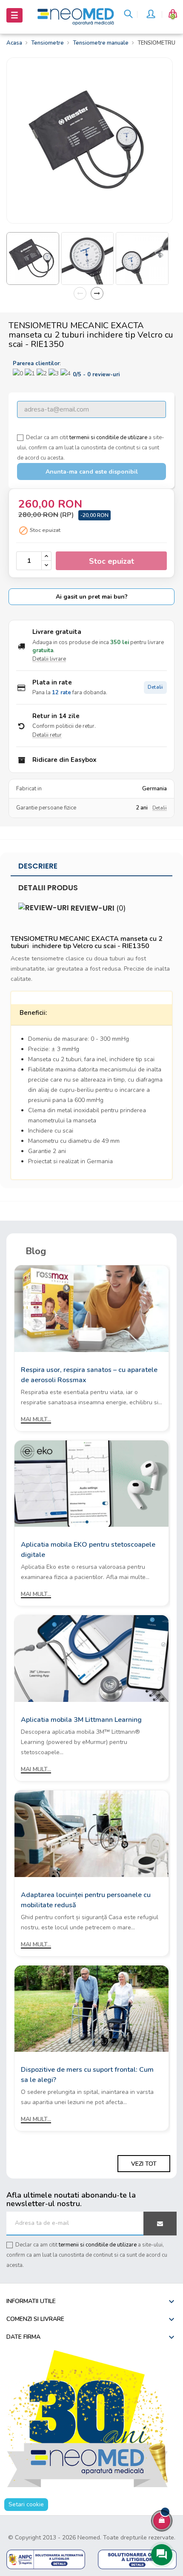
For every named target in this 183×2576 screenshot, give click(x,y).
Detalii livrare (49, 659)
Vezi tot (144, 2164)
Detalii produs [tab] (48, 888)
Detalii (155, 687)
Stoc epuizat (112, 561)
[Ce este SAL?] (46, 2559)
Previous (80, 293)
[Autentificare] (151, 15)
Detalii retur (47, 735)
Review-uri (97, 908)
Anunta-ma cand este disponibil (92, 472)
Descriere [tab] (38, 866)
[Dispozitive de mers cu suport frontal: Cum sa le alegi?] (91, 2008)
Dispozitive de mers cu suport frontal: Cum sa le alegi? (87, 2075)
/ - (96, 375)
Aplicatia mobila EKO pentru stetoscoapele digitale (88, 1550)
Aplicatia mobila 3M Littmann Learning (81, 1720)
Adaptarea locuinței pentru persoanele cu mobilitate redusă (86, 1900)
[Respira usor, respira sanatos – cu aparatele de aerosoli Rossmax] (91, 1308)
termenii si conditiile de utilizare (108, 437)
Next (97, 293)
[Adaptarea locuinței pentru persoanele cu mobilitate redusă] (91, 1833)
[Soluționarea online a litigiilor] (137, 2559)
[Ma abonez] (160, 2224)
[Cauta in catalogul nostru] (128, 15)
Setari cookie (26, 2504)
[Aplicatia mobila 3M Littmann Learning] (91, 1658)
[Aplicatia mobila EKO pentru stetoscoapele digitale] (91, 1483)
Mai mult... (36, 1419)
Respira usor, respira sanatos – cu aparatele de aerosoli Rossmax (89, 1375)
